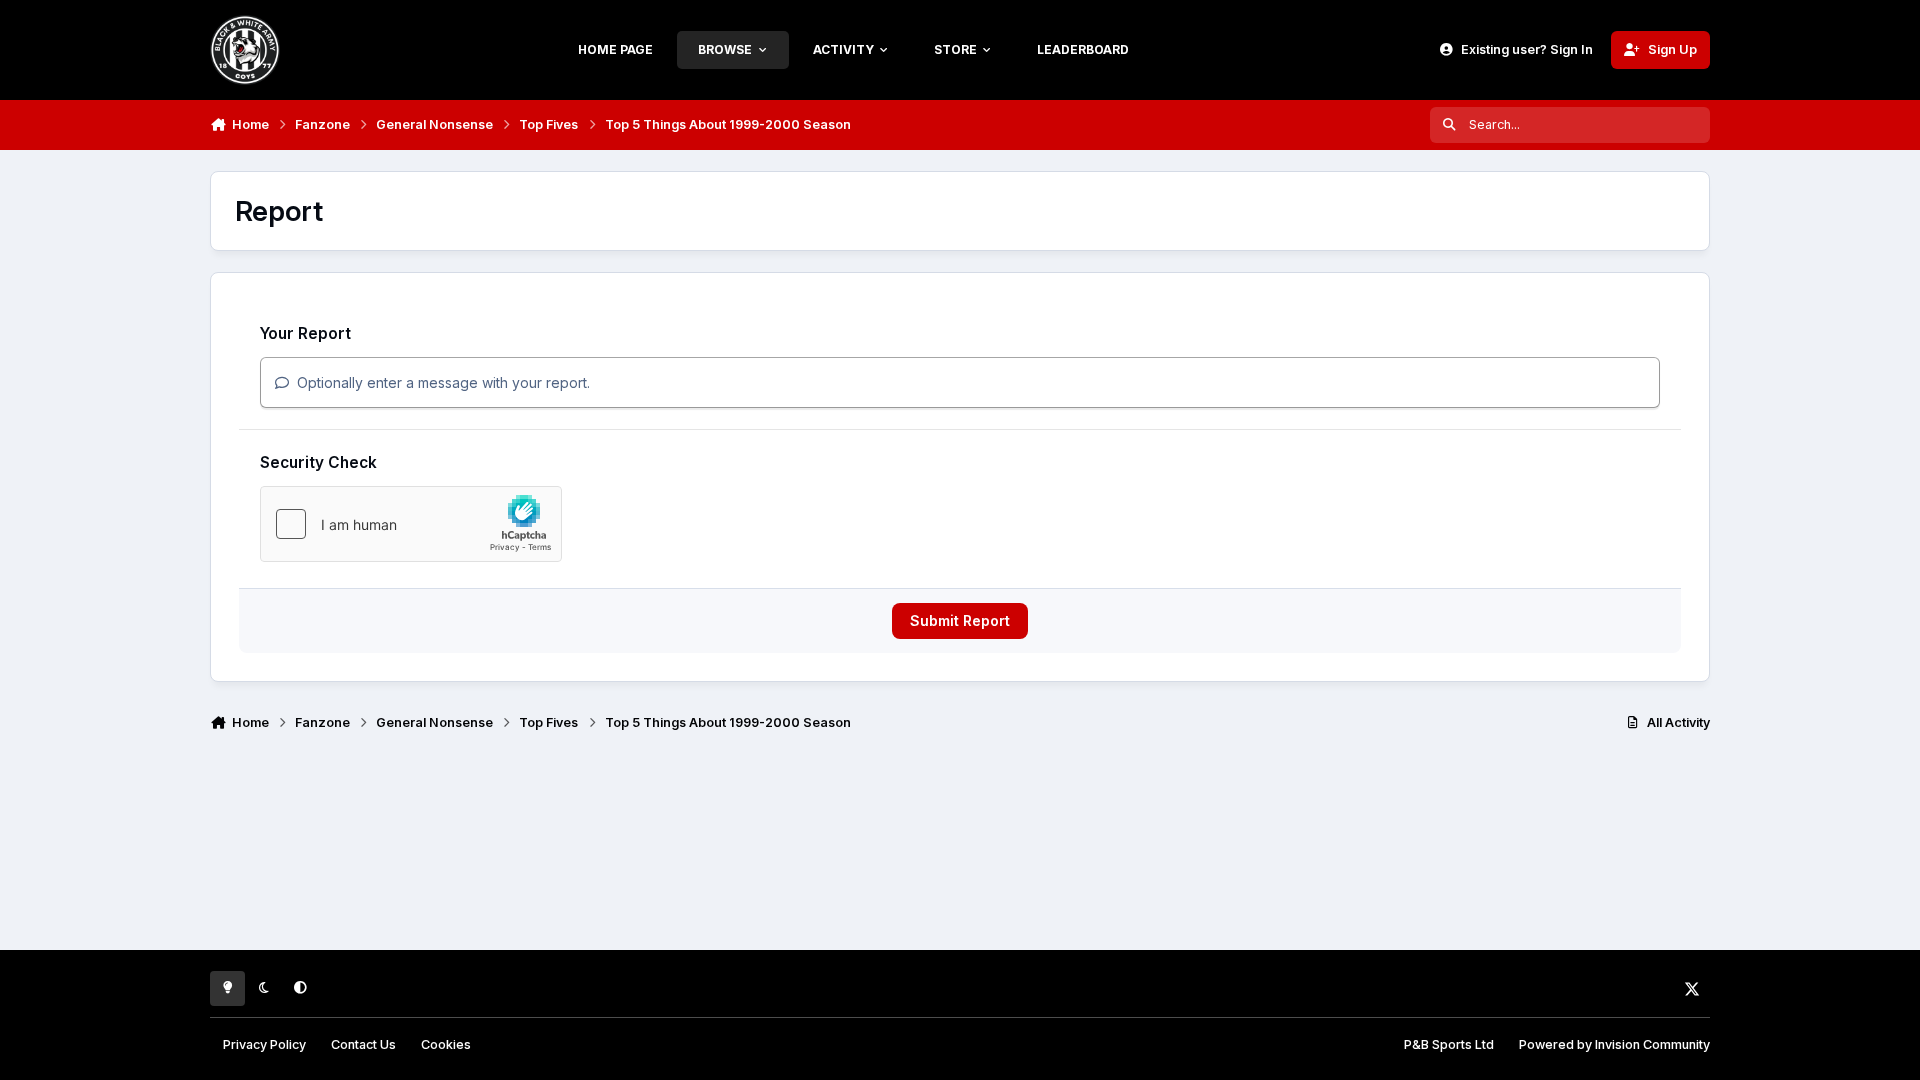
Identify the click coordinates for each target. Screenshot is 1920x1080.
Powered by (1614, 1044)
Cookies (446, 1044)
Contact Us (363, 1044)
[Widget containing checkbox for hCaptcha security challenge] (411, 524)
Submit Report (960, 620)
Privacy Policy (264, 1044)
